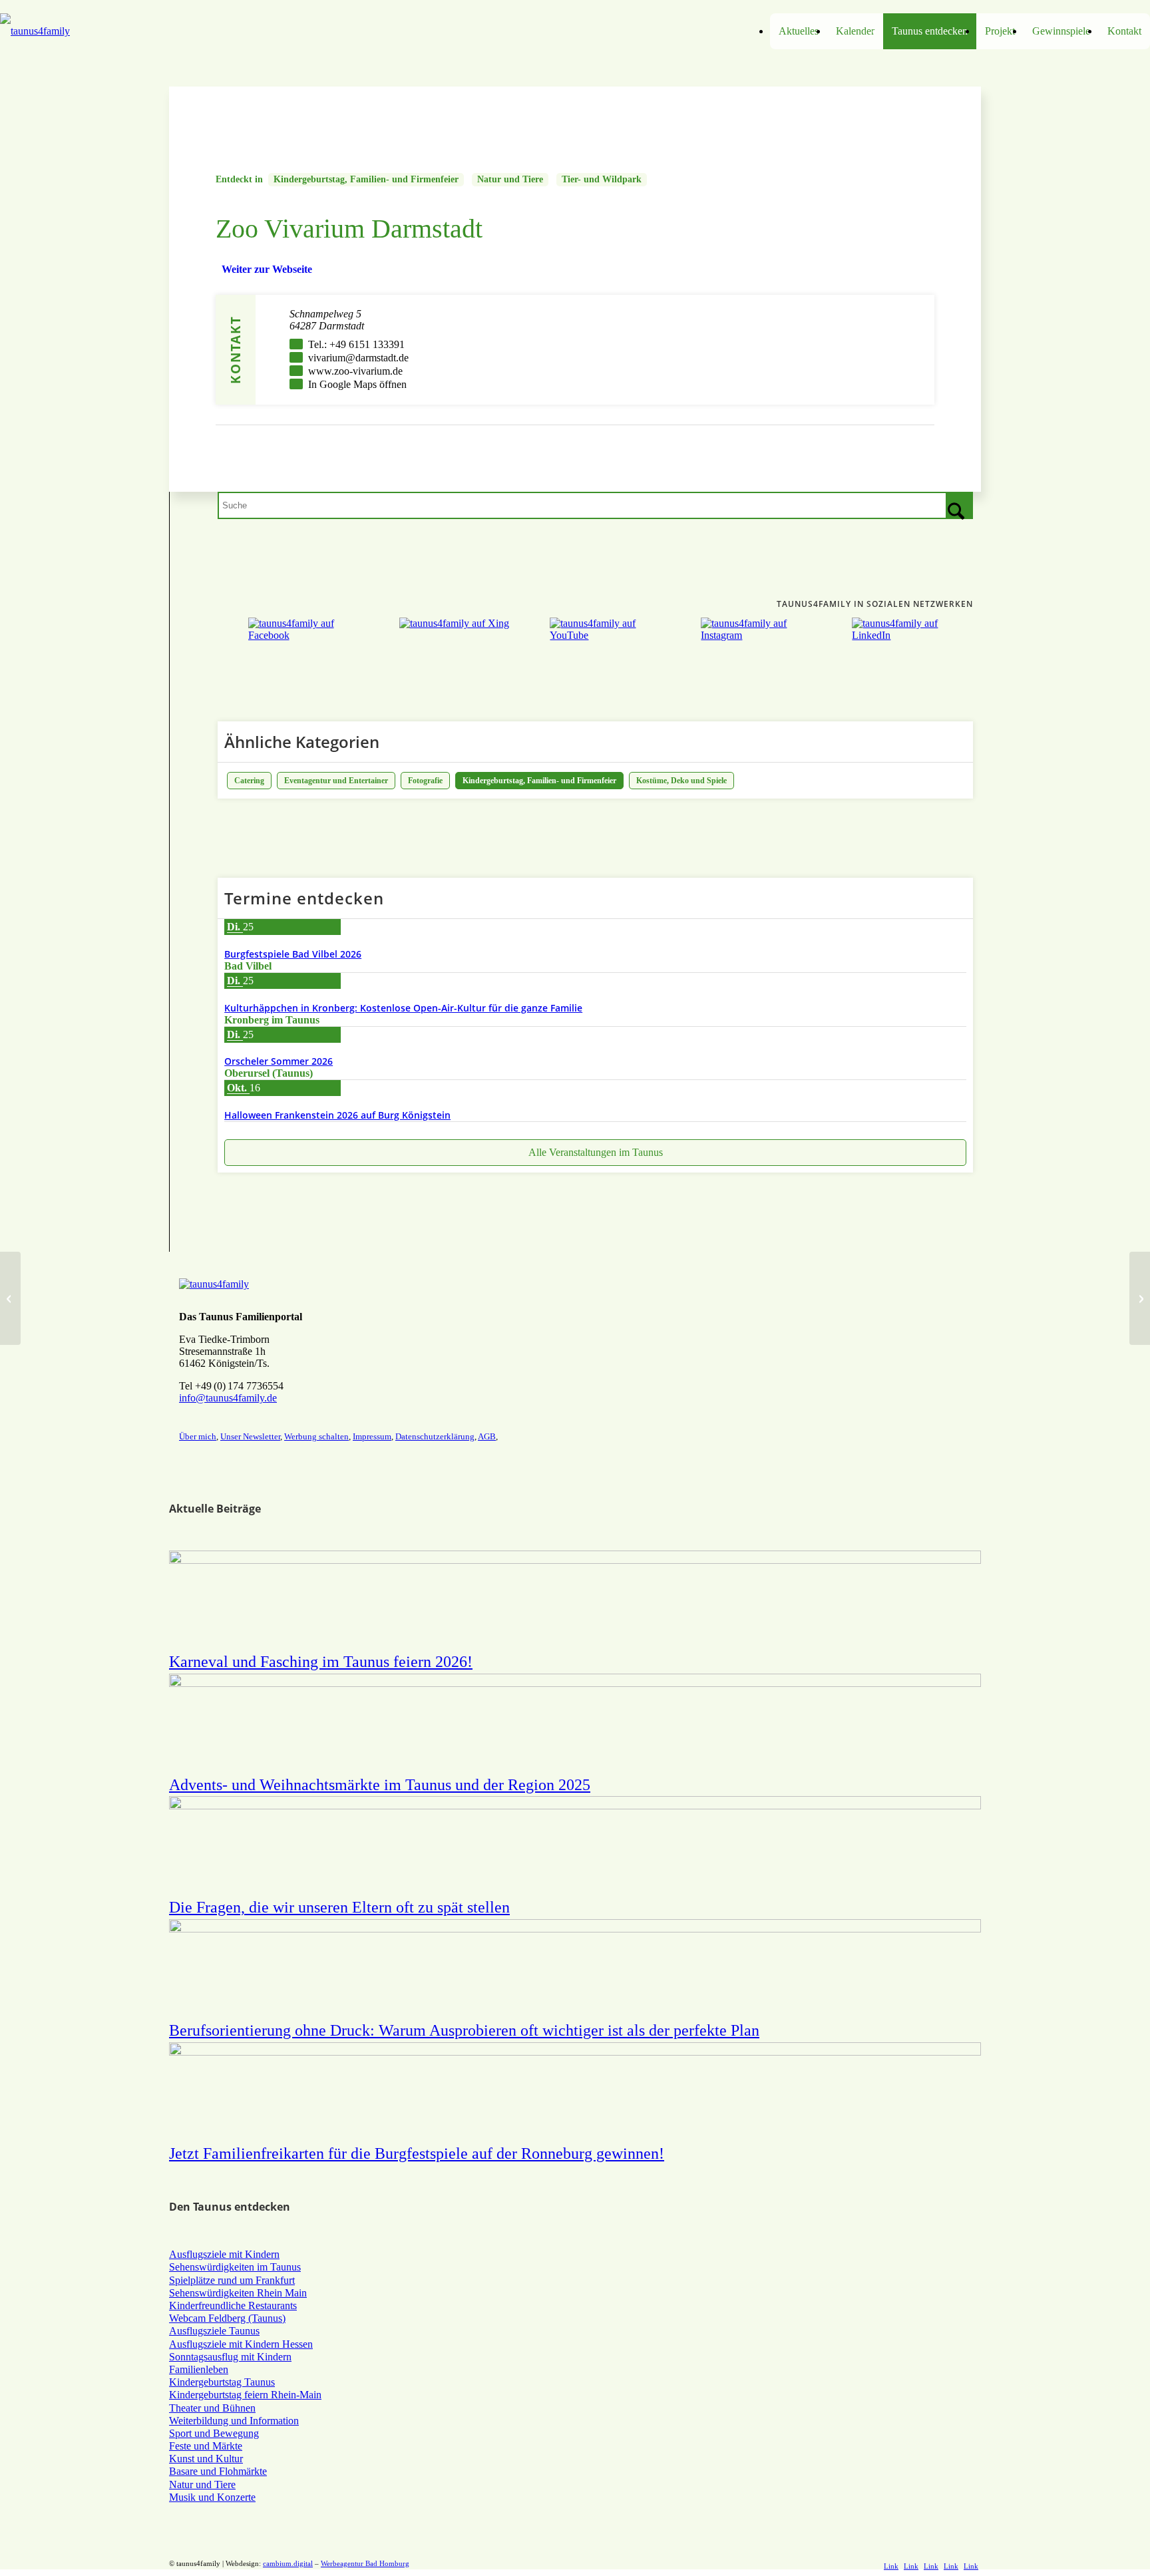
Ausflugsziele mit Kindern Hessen (241, 2344)
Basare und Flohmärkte (218, 2471)
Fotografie (425, 781)
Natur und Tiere (510, 179)
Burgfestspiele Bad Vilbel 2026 (293, 954)
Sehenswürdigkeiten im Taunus (235, 2267)
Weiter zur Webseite (267, 269)
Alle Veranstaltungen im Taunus (596, 1152)
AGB (487, 1436)
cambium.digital (288, 2563)
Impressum (372, 1436)
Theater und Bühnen (212, 2408)
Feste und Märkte (206, 2446)
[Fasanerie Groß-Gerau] (10, 1298)
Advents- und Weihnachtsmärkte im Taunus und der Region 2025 (380, 1785)
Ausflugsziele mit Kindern (224, 2254)
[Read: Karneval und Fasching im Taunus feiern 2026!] (575, 1560)
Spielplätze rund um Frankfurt (232, 2280)
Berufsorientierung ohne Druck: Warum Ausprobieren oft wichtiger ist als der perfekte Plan (464, 2030)
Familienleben (199, 2369)
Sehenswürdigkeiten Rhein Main (238, 2293)
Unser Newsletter (250, 1436)
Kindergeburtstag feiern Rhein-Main (245, 2395)
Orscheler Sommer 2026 (279, 1061)
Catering (249, 781)
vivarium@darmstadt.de (358, 358)
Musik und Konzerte (212, 2497)
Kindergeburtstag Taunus (222, 2382)
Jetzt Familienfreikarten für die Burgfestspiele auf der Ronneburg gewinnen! (417, 2153)
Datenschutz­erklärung (435, 1436)
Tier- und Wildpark (602, 179)
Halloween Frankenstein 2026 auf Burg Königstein (337, 1115)
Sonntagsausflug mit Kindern (230, 2357)
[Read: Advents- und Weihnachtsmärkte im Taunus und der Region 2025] (575, 1683)
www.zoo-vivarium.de (355, 371)
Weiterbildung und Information (234, 2421)
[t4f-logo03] (144, 31)
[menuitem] (799, 31)
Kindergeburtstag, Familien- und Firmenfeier (366, 179)
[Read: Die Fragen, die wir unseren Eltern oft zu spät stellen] (575, 1806)
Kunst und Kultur (206, 2459)
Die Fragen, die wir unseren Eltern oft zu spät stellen (339, 1907)
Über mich (198, 1436)
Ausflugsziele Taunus (214, 2331)
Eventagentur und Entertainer (336, 781)
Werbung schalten (316, 1436)
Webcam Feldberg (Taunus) (227, 2318)
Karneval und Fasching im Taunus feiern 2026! (321, 1662)
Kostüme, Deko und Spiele (681, 781)
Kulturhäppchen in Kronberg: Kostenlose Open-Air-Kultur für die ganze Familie (403, 1008)
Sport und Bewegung (214, 2433)
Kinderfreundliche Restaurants (233, 2305)
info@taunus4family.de (228, 1398)
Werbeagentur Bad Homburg (365, 2563)
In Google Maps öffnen (357, 384)
